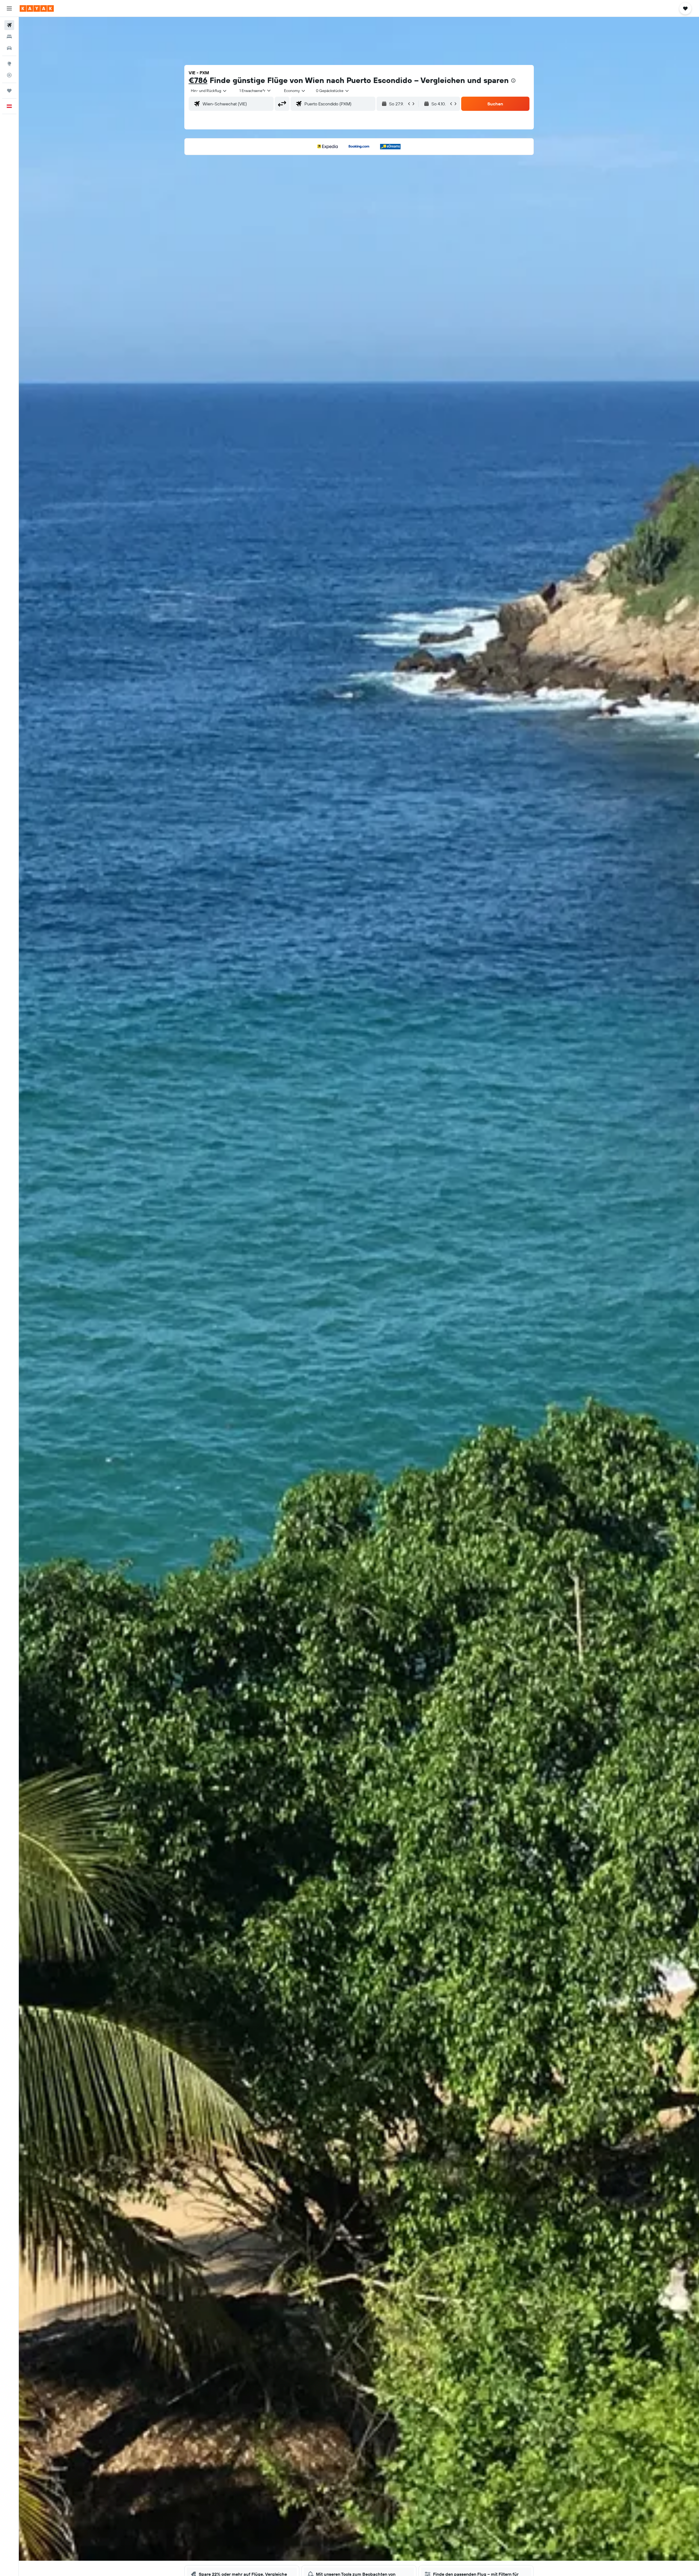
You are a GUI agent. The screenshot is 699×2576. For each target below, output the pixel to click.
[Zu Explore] (9, 64)
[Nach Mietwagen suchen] (9, 48)
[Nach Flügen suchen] (9, 25)
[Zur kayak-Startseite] (37, 8)
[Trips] (9, 91)
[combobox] (209, 91)
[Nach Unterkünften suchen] (9, 37)
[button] (9, 8)
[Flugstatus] (9, 75)
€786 (198, 80)
